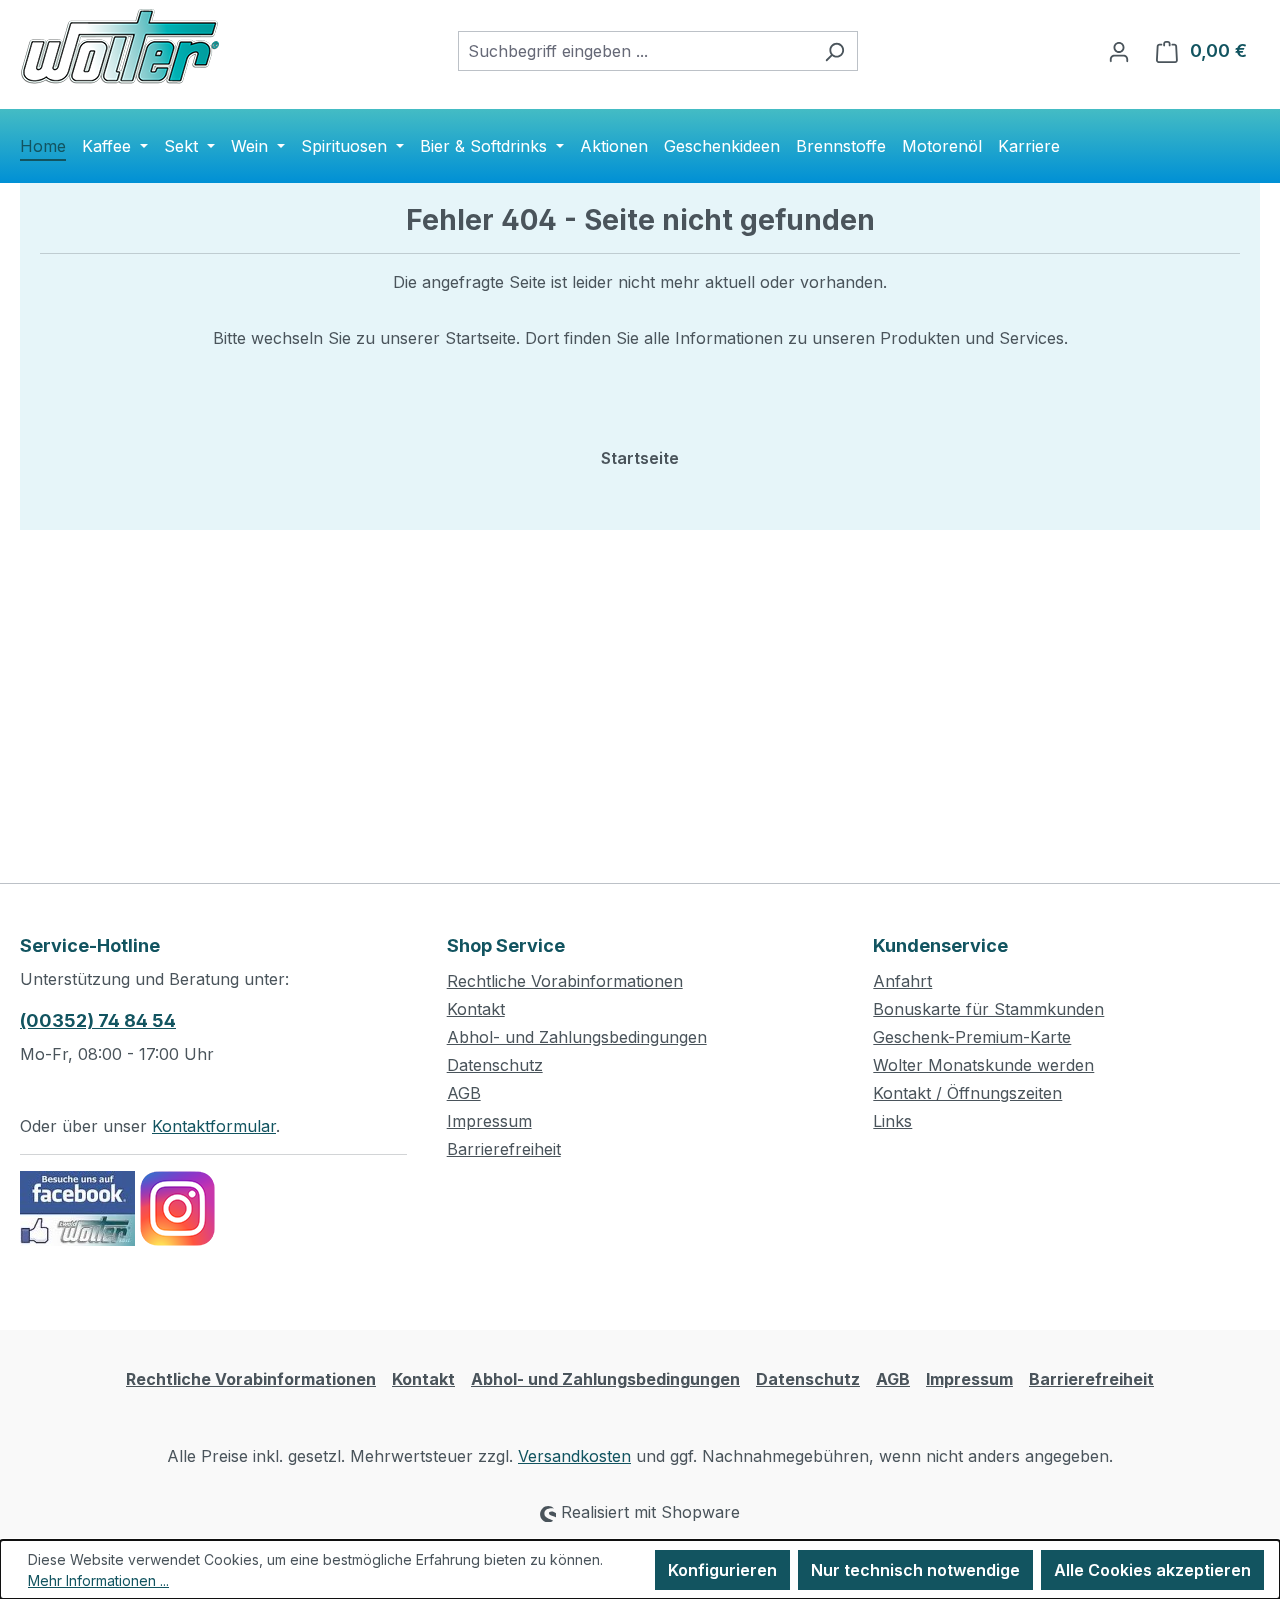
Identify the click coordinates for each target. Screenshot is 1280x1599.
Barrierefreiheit (504, 1149)
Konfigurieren (722, 1570)
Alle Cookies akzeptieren (1152, 1570)
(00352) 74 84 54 (98, 1020)
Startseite (640, 458)
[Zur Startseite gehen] (120, 46)
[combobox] (635, 51)
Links (892, 1121)
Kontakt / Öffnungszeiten (967, 1093)
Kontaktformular (214, 1126)
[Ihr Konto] (1119, 51)
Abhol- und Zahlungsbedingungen (577, 1037)
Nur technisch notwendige (915, 1570)
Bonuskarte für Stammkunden (988, 1009)
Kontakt (476, 1009)
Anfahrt (902, 981)
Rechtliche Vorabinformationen (565, 981)
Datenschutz (495, 1065)
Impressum (489, 1121)
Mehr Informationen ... (98, 1580)
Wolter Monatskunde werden (983, 1065)
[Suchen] (834, 51)
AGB (464, 1093)
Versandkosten (574, 1456)
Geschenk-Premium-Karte (972, 1037)
